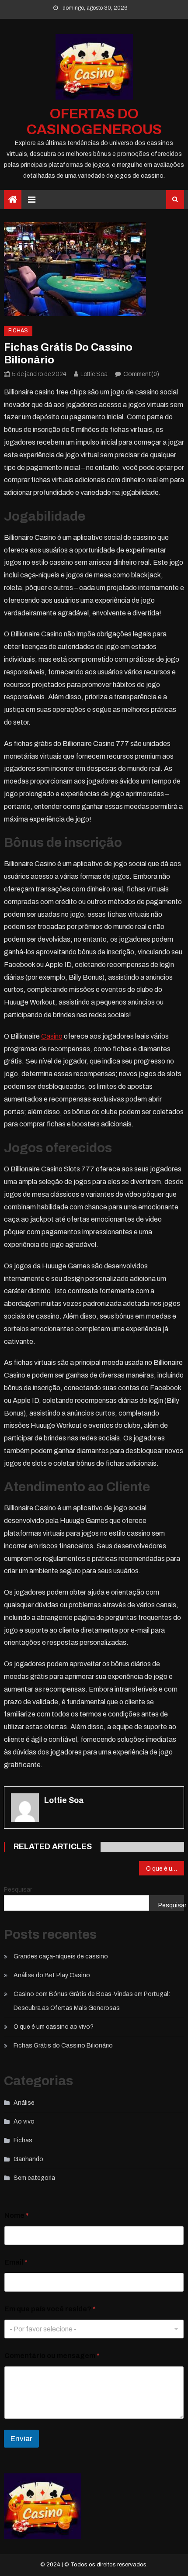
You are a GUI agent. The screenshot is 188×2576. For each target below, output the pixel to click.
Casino (52, 1036)
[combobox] (94, 2329)
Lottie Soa (94, 374)
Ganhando (28, 2159)
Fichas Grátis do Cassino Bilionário (63, 2046)
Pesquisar (18, 1890)
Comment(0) (141, 374)
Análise (24, 2103)
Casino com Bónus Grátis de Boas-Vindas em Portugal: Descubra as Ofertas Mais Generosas (92, 2001)
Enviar (21, 2439)
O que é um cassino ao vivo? (165, 1869)
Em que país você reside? (50, 2309)
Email (16, 2262)
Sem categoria (34, 2178)
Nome (17, 2215)
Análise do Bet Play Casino (52, 1975)
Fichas (18, 331)
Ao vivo (24, 2122)
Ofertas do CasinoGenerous (94, 122)
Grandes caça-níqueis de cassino (61, 1956)
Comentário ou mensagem (52, 2356)
